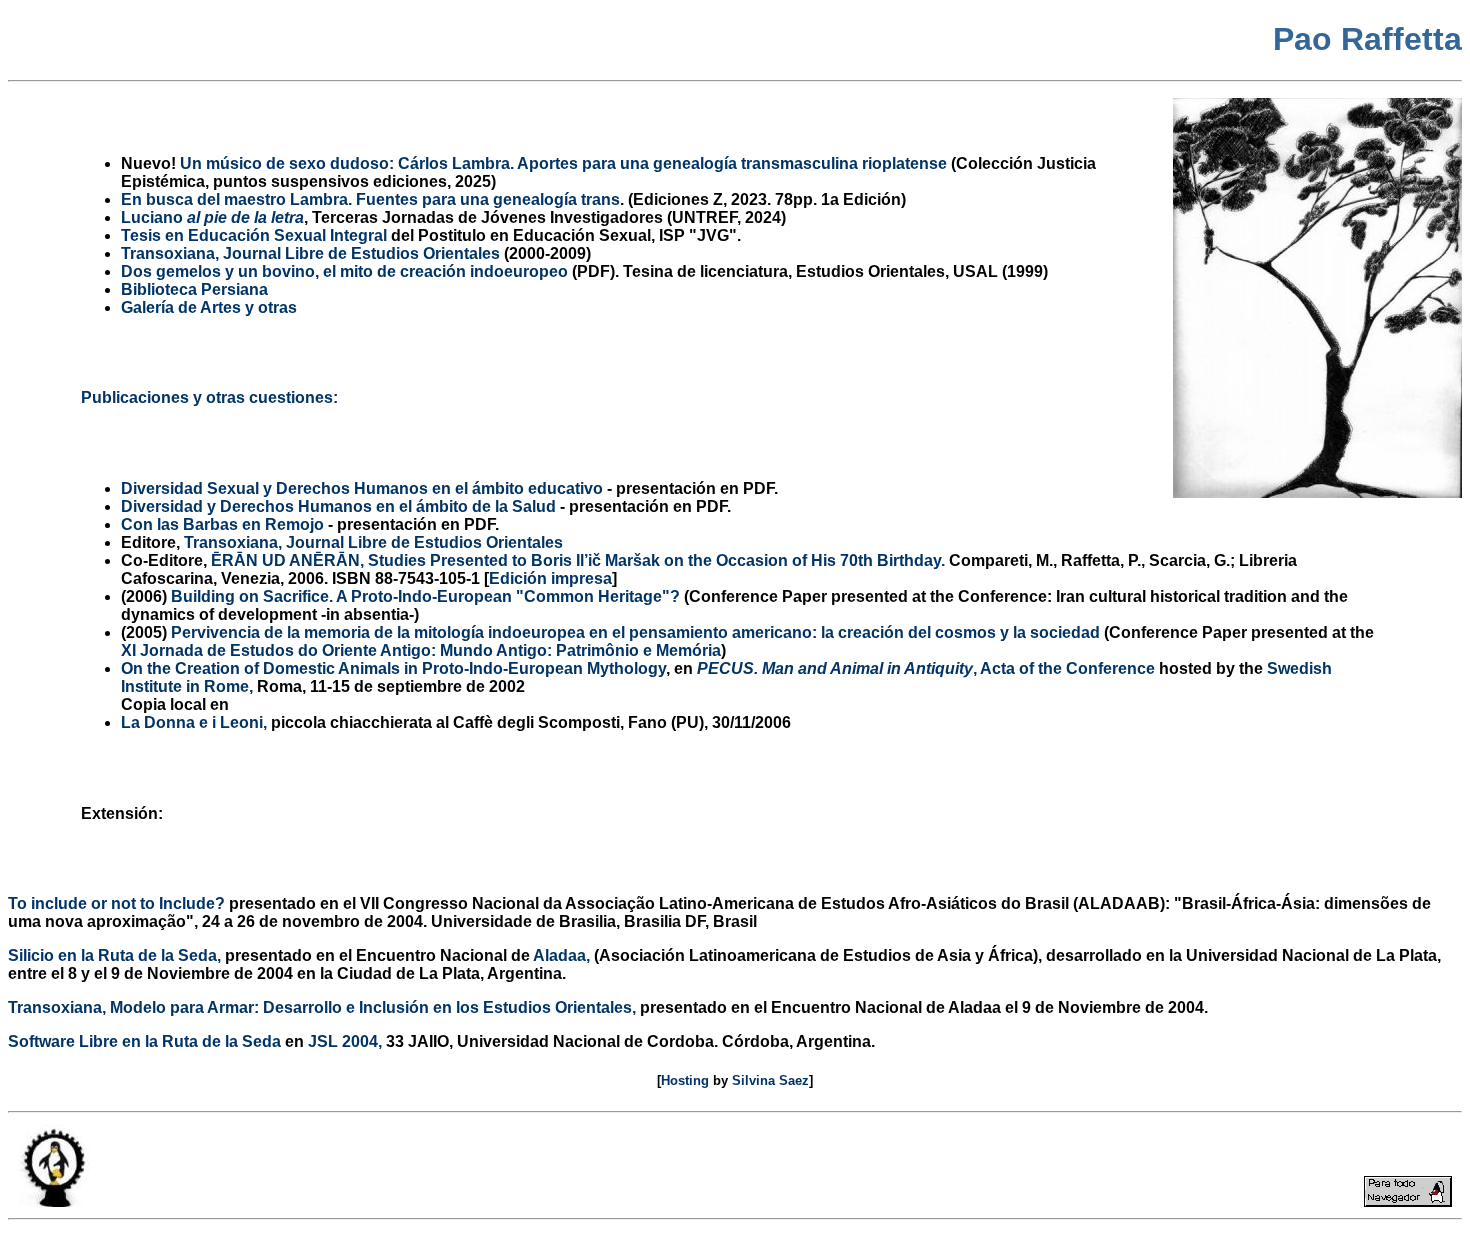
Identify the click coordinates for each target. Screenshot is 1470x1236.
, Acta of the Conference (926, 668)
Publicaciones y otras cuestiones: (209, 397)
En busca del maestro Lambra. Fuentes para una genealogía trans (370, 199)
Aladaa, (561, 955)
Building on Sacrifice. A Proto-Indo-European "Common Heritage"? (425, 596)
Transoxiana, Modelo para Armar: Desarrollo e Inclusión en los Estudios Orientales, (322, 1007)
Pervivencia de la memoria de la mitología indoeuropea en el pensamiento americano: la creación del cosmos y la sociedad (635, 632)
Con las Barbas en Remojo (222, 524)
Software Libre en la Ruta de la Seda (144, 1041)
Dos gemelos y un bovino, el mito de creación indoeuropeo (344, 271)
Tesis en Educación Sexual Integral (254, 235)
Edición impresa (550, 578)
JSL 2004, (345, 1041)
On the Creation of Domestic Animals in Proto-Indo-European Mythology (393, 668)
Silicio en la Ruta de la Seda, (114, 955)
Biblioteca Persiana (194, 289)
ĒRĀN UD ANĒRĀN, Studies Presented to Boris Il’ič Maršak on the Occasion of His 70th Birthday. (578, 560)
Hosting (685, 1080)
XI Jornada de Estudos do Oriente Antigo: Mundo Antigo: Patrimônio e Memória (421, 650)
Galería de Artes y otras (209, 307)
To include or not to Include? (116, 903)
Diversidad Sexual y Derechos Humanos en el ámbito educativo (362, 488)
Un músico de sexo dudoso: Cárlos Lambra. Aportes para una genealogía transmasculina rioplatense (563, 163)
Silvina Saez (770, 1080)
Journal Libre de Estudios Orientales (310, 253)
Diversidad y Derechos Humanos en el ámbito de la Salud (338, 506)
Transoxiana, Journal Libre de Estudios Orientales (373, 542)
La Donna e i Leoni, (194, 722)
